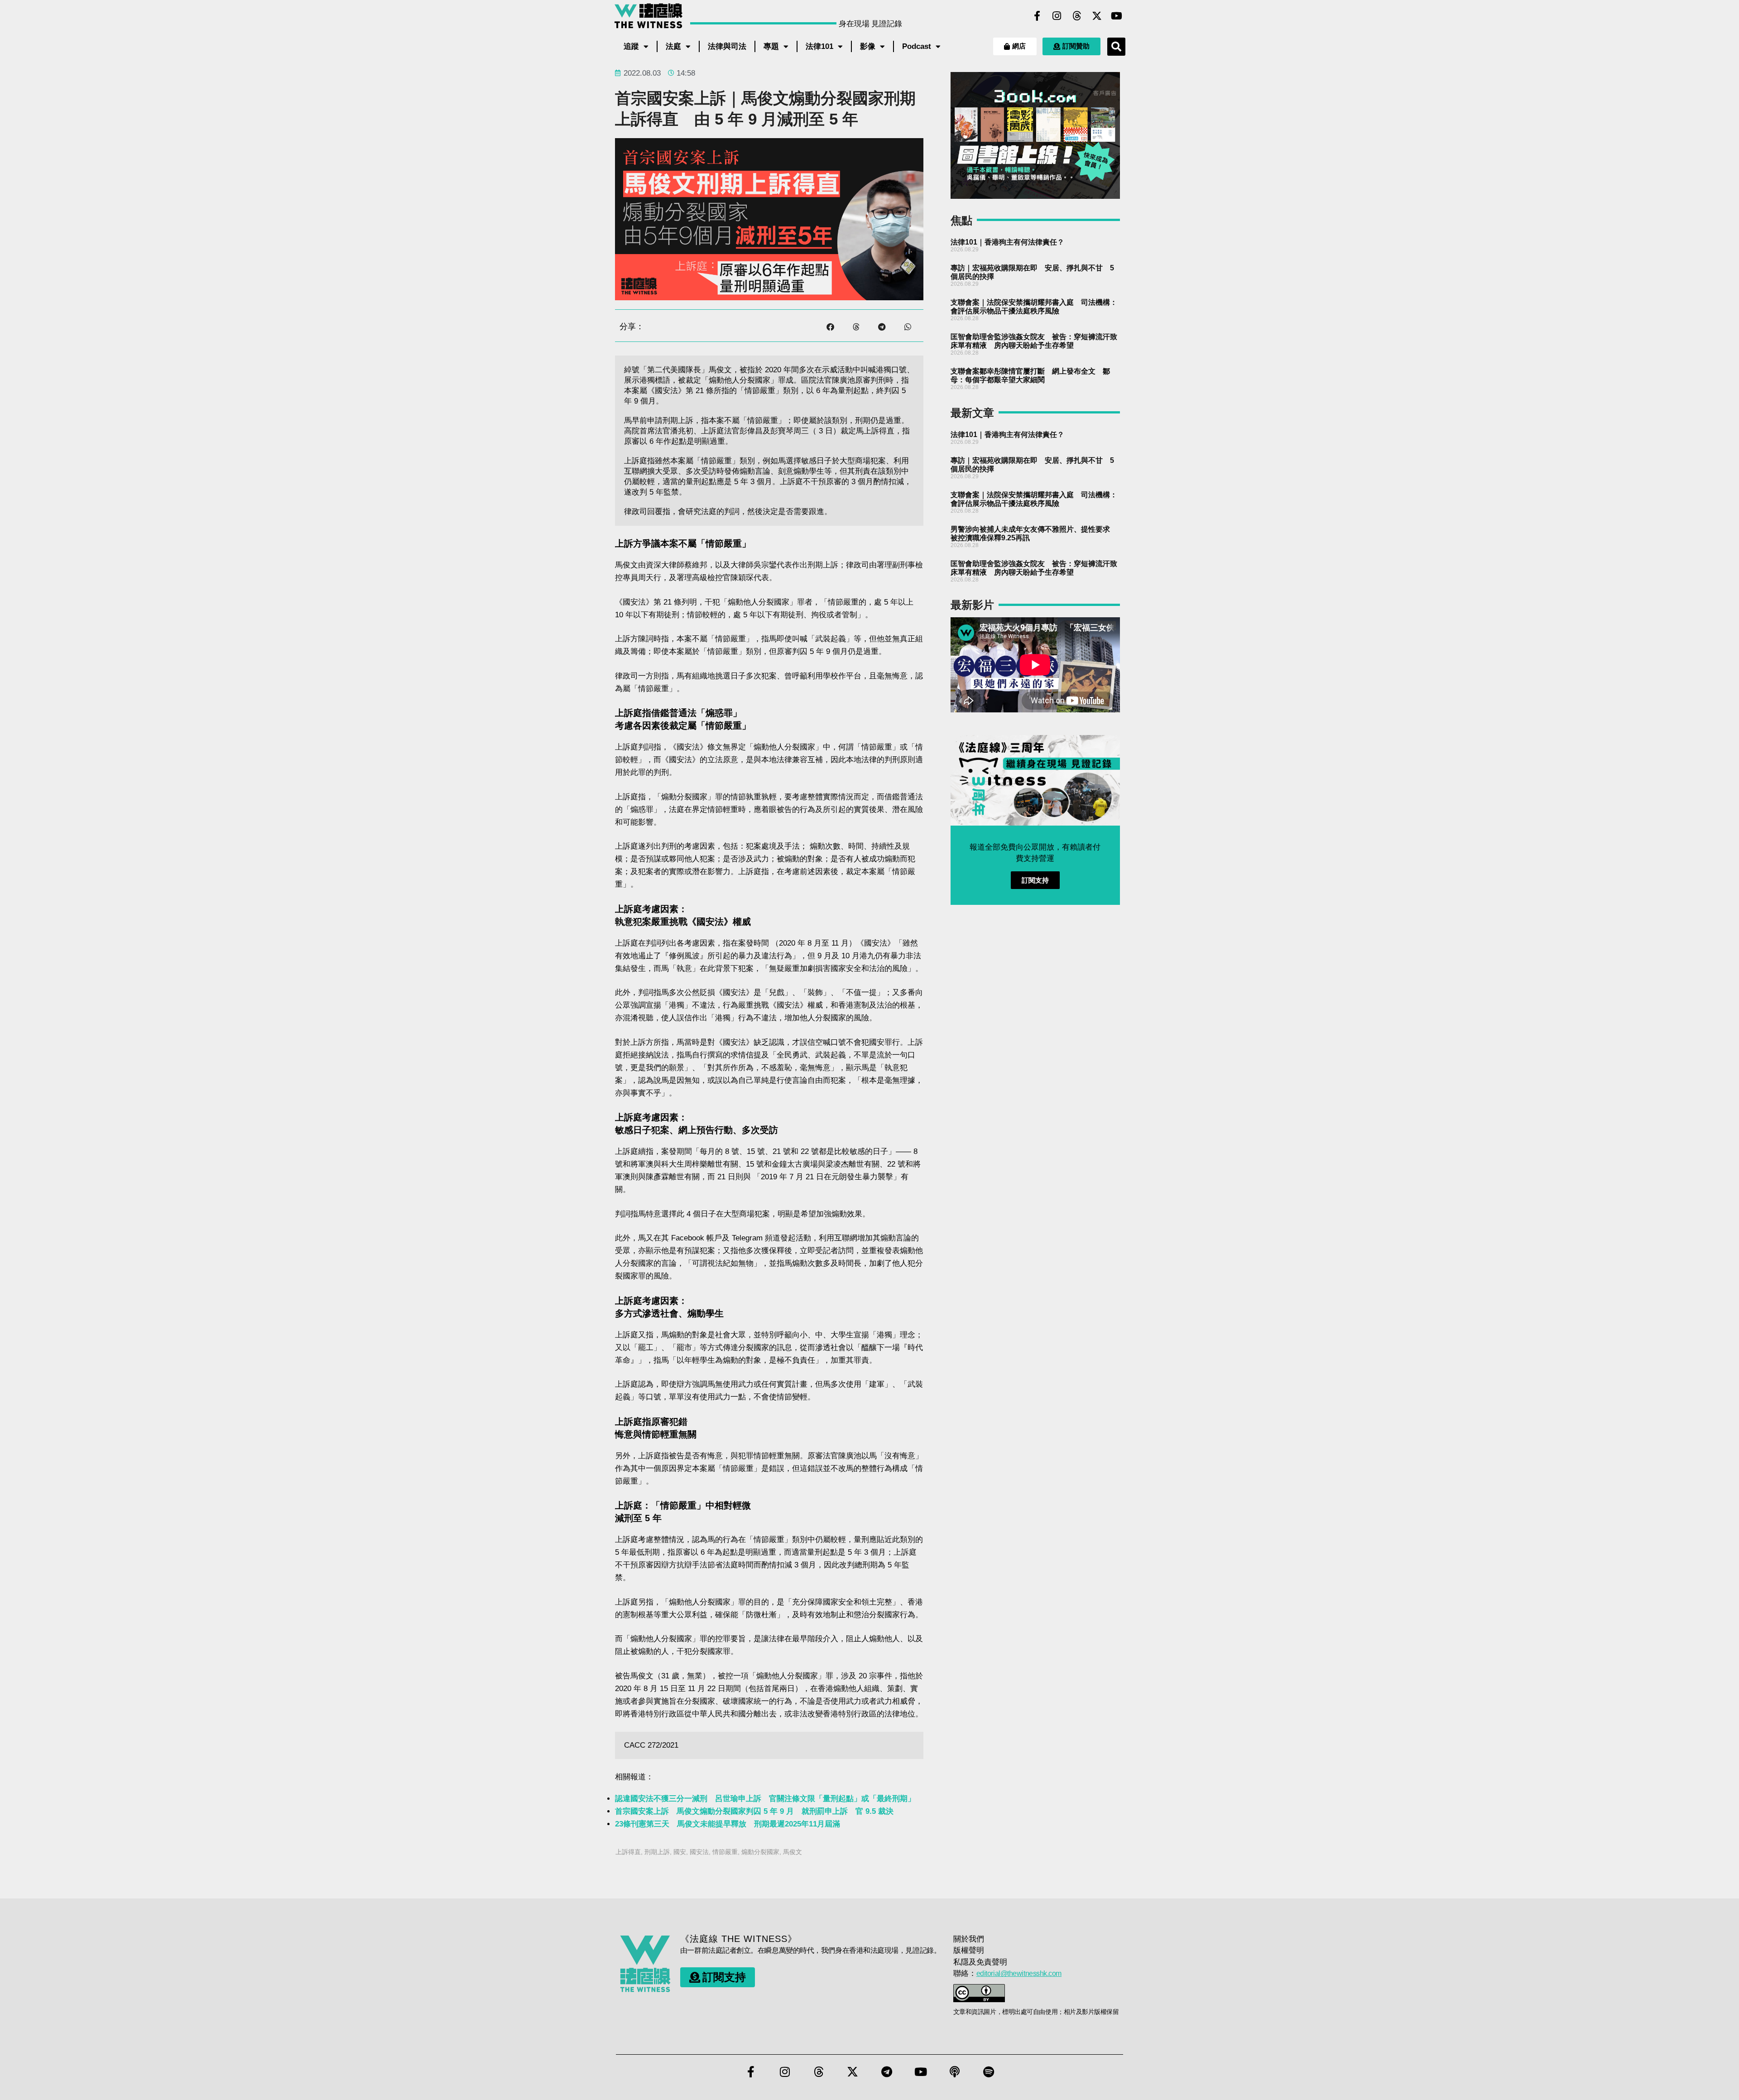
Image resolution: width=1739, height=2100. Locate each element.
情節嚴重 (725, 1852)
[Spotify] (989, 2071)
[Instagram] (1057, 16)
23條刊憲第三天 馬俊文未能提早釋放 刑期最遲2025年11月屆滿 (728, 1824)
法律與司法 (727, 46)
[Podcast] (955, 2071)
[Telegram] (887, 2071)
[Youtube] (1117, 16)
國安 (680, 1852)
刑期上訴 (657, 1852)
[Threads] (1077, 16)
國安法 (699, 1852)
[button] (1116, 47)
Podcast (917, 46)
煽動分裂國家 (760, 1852)
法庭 (673, 46)
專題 (771, 46)
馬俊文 (793, 1852)
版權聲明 (969, 1950)
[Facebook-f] (1037, 16)
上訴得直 (628, 1852)
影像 (868, 46)
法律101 (819, 46)
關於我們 (969, 1939)
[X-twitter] (1097, 16)
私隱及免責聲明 (980, 1962)
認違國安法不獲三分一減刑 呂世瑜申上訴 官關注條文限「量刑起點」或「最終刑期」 (765, 1799)
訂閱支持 (1035, 880)
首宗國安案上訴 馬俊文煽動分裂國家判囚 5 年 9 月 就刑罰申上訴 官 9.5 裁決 (754, 1811)
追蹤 (631, 46)
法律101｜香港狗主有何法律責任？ (1007, 242)
